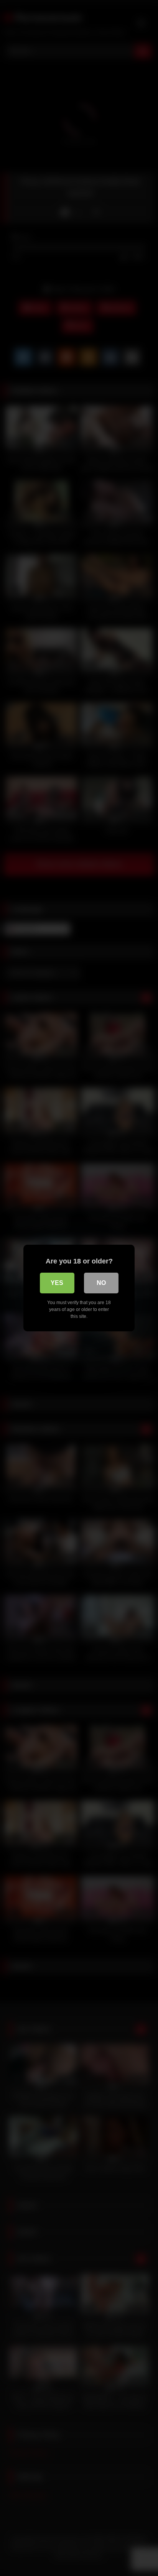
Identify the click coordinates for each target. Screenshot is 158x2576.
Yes (57, 1283)
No (101, 1283)
